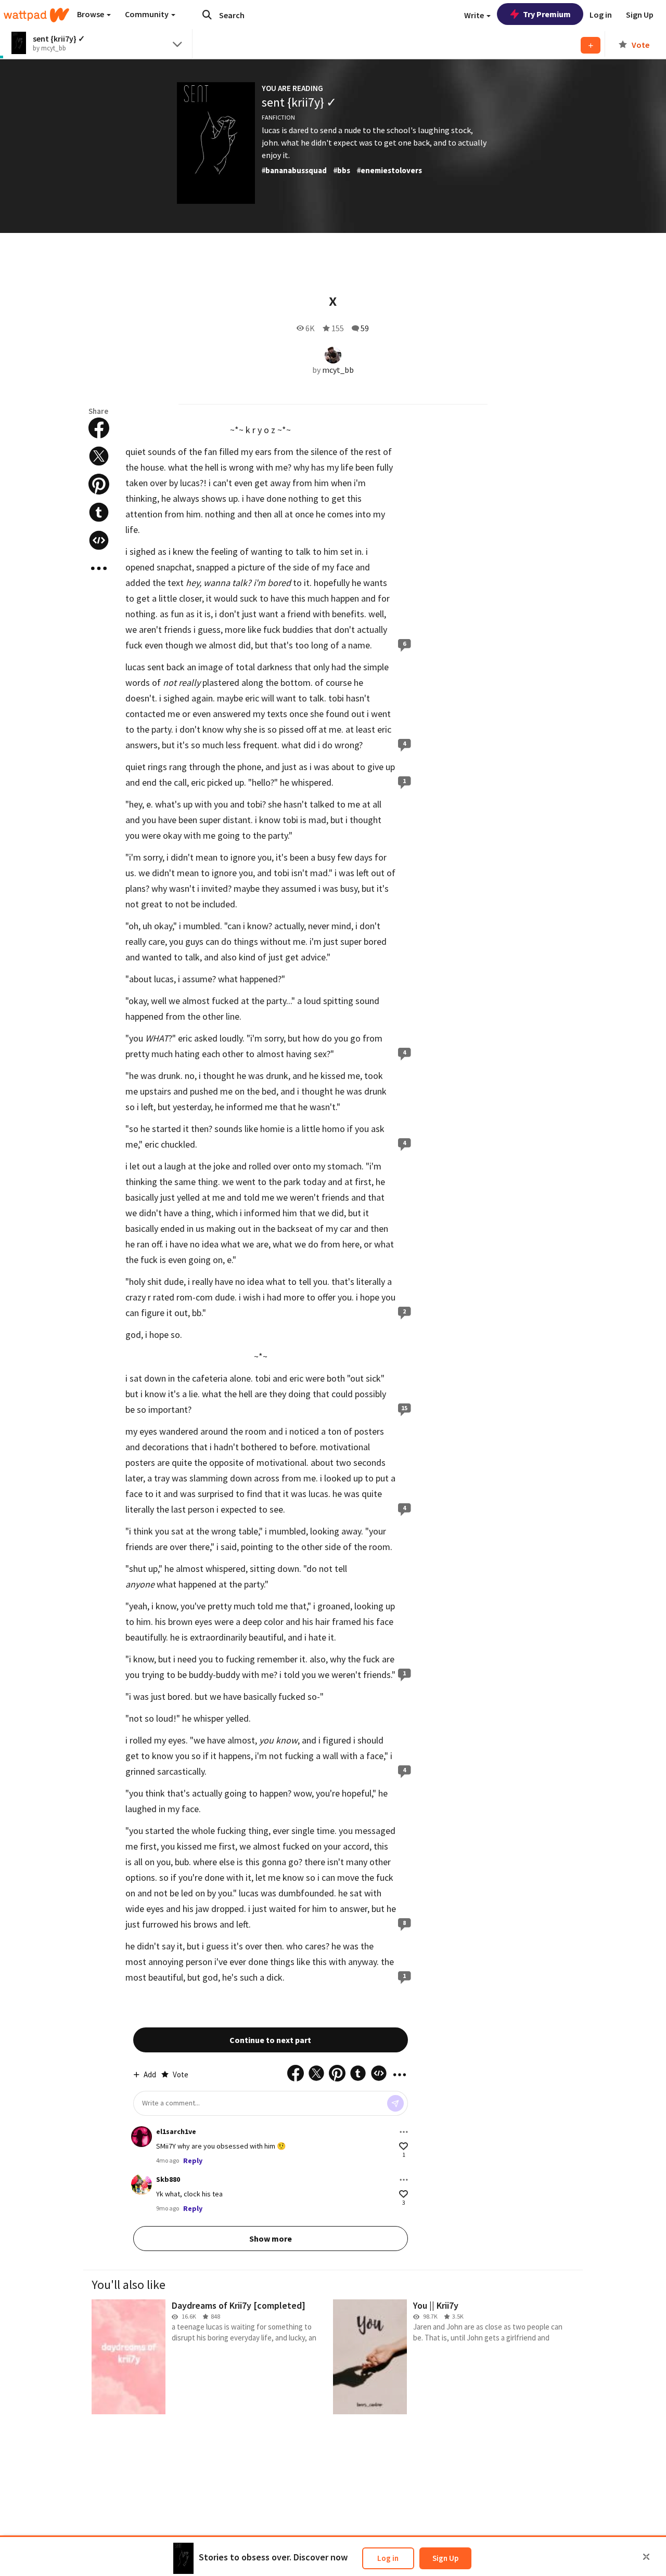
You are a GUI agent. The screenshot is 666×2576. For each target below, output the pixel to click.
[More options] (404, 2132)
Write (475, 15)
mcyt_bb (338, 370)
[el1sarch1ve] (142, 2137)
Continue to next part (270, 2040)
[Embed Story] (99, 540)
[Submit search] (207, 15)
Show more (271, 2239)
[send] (395, 2103)
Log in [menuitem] (601, 15)
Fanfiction (278, 117)
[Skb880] (142, 2184)
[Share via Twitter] (99, 456)
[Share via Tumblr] (99, 512)
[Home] (36, 15)
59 (365, 328)
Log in (388, 2558)
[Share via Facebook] (99, 428)
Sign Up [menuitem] (640, 15)
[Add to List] (591, 45)
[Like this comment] (404, 2146)
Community (148, 14)
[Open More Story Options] (99, 568)
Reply (193, 2161)
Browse (91, 14)
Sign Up (445, 2558)
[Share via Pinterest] (99, 484)
